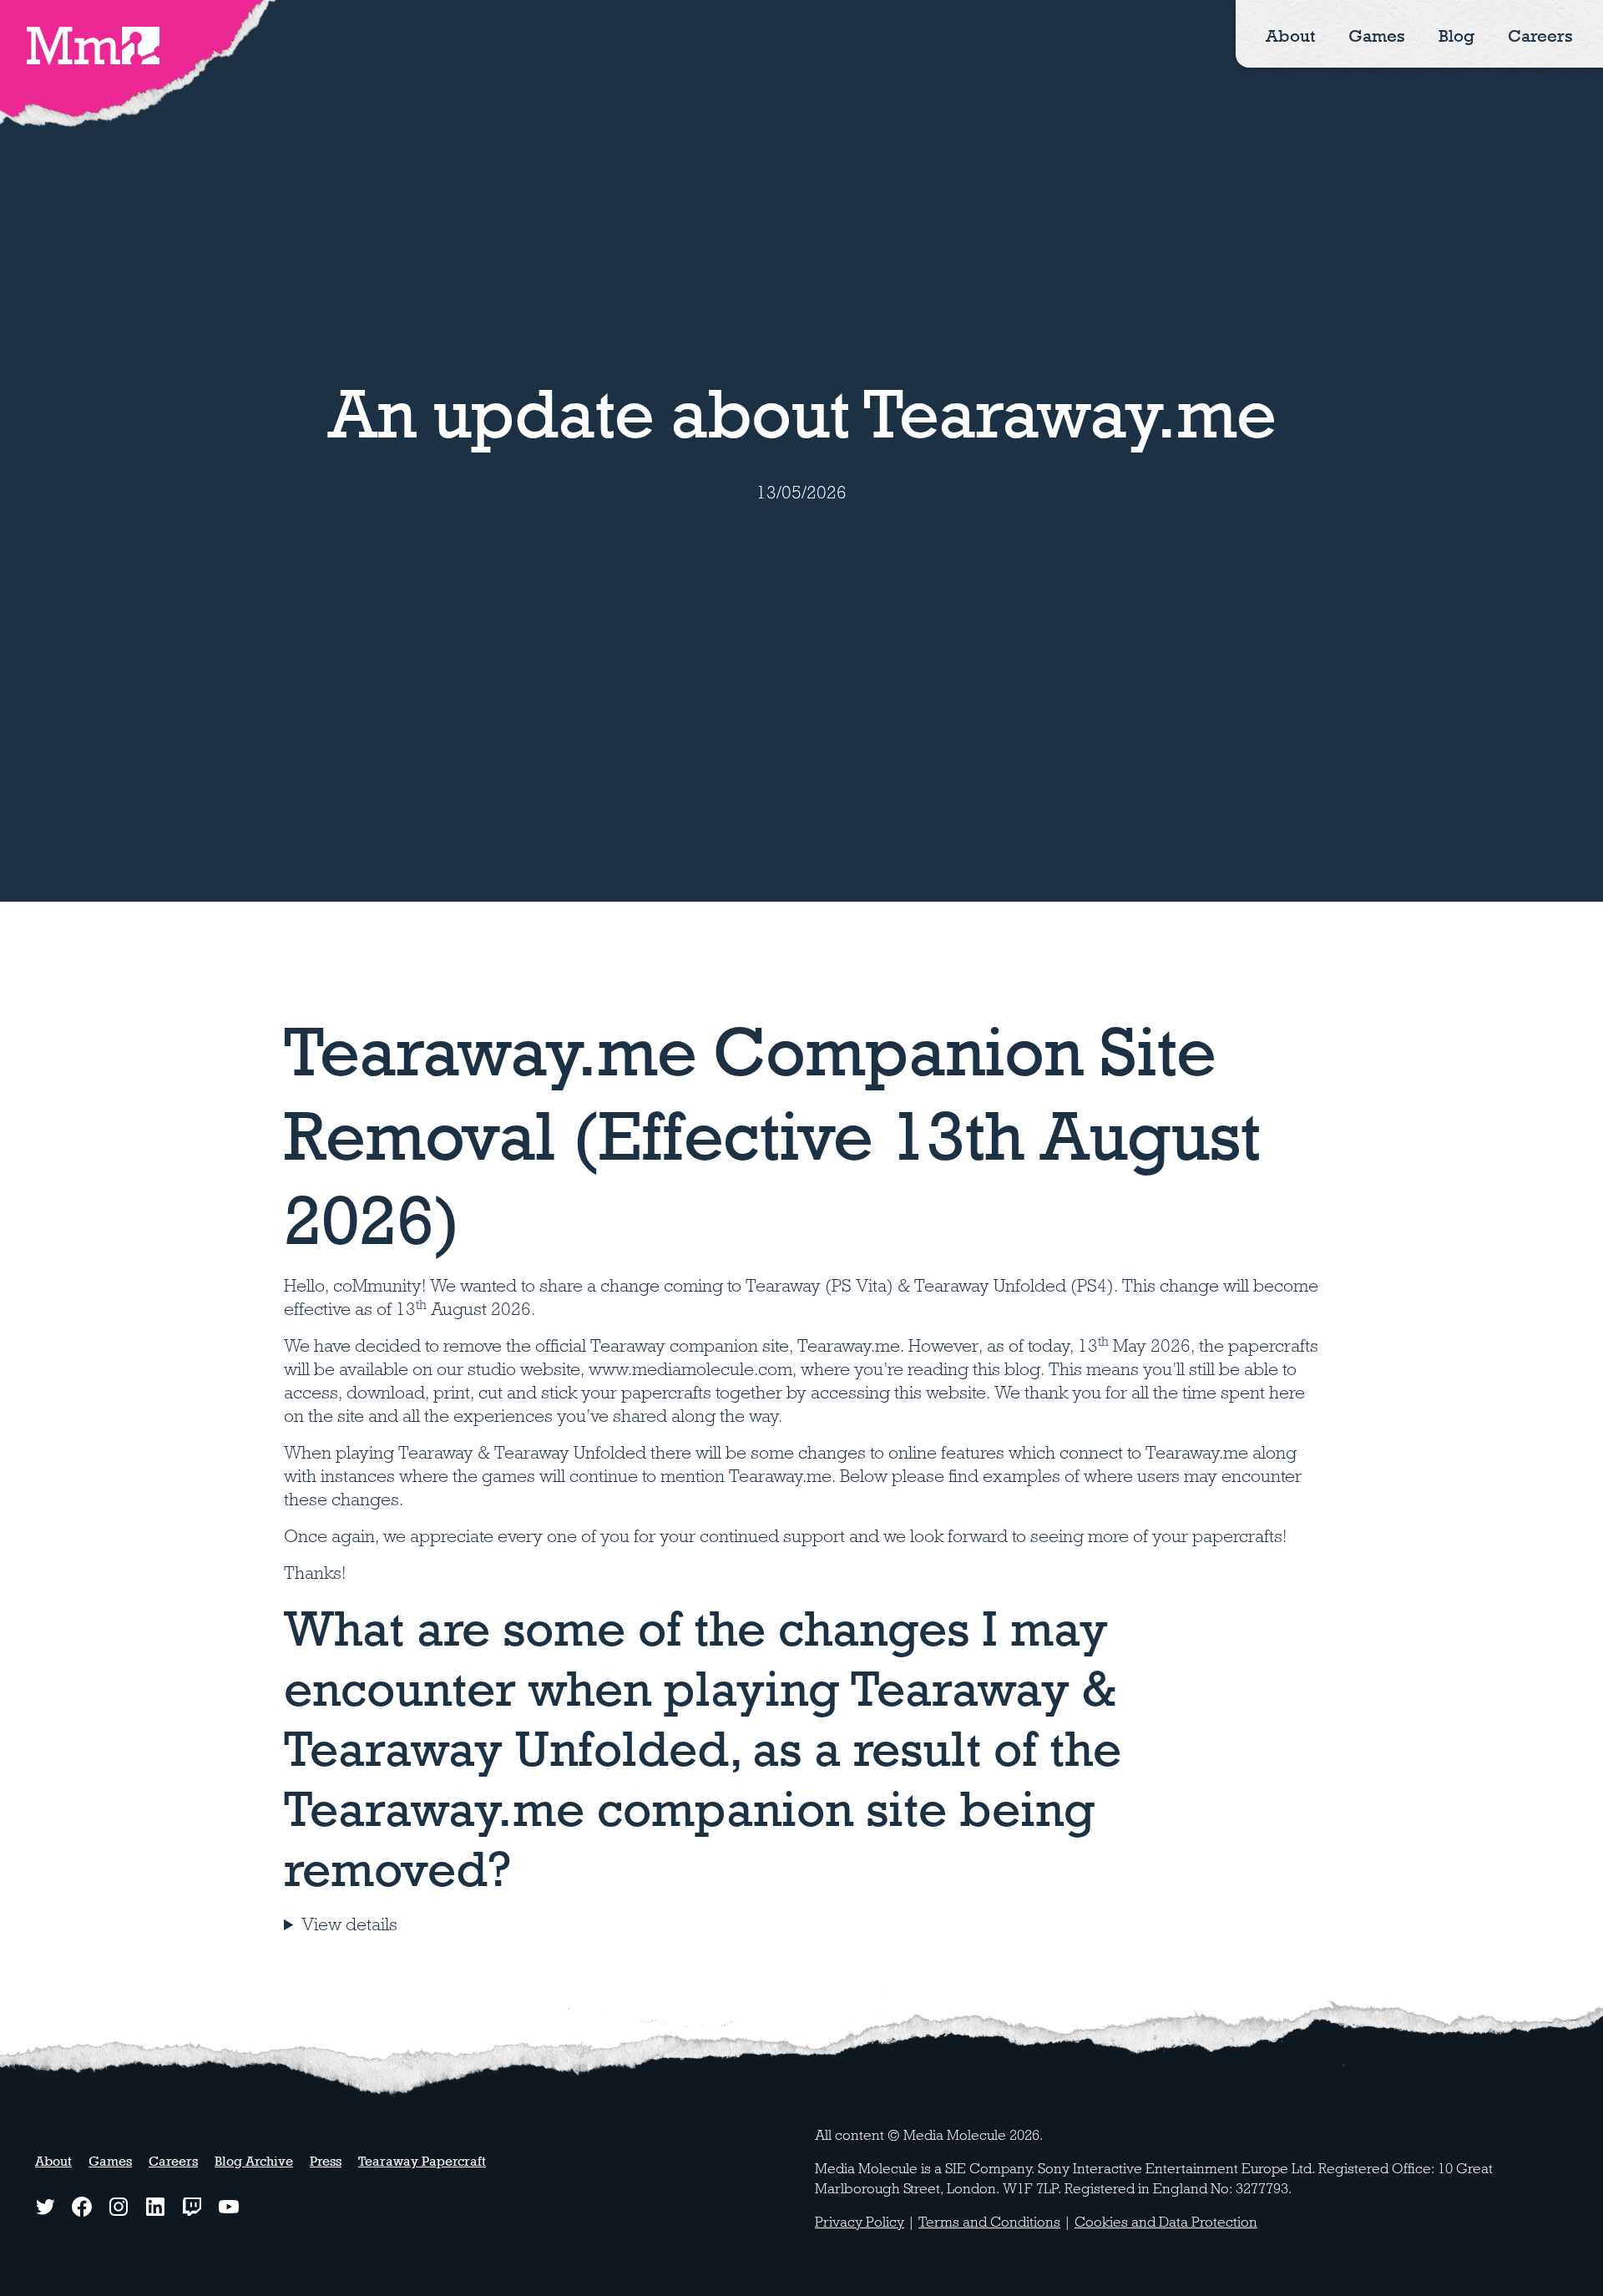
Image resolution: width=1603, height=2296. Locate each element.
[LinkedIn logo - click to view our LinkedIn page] (155, 2207)
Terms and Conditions (989, 2222)
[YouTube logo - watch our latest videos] (229, 2207)
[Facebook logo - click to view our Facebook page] (82, 2207)
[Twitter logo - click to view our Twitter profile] (45, 2207)
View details (349, 1924)
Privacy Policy (860, 2222)
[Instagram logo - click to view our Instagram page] (119, 2207)
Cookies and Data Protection (1166, 2222)
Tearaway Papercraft (422, 2161)
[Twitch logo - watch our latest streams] (192, 2207)
